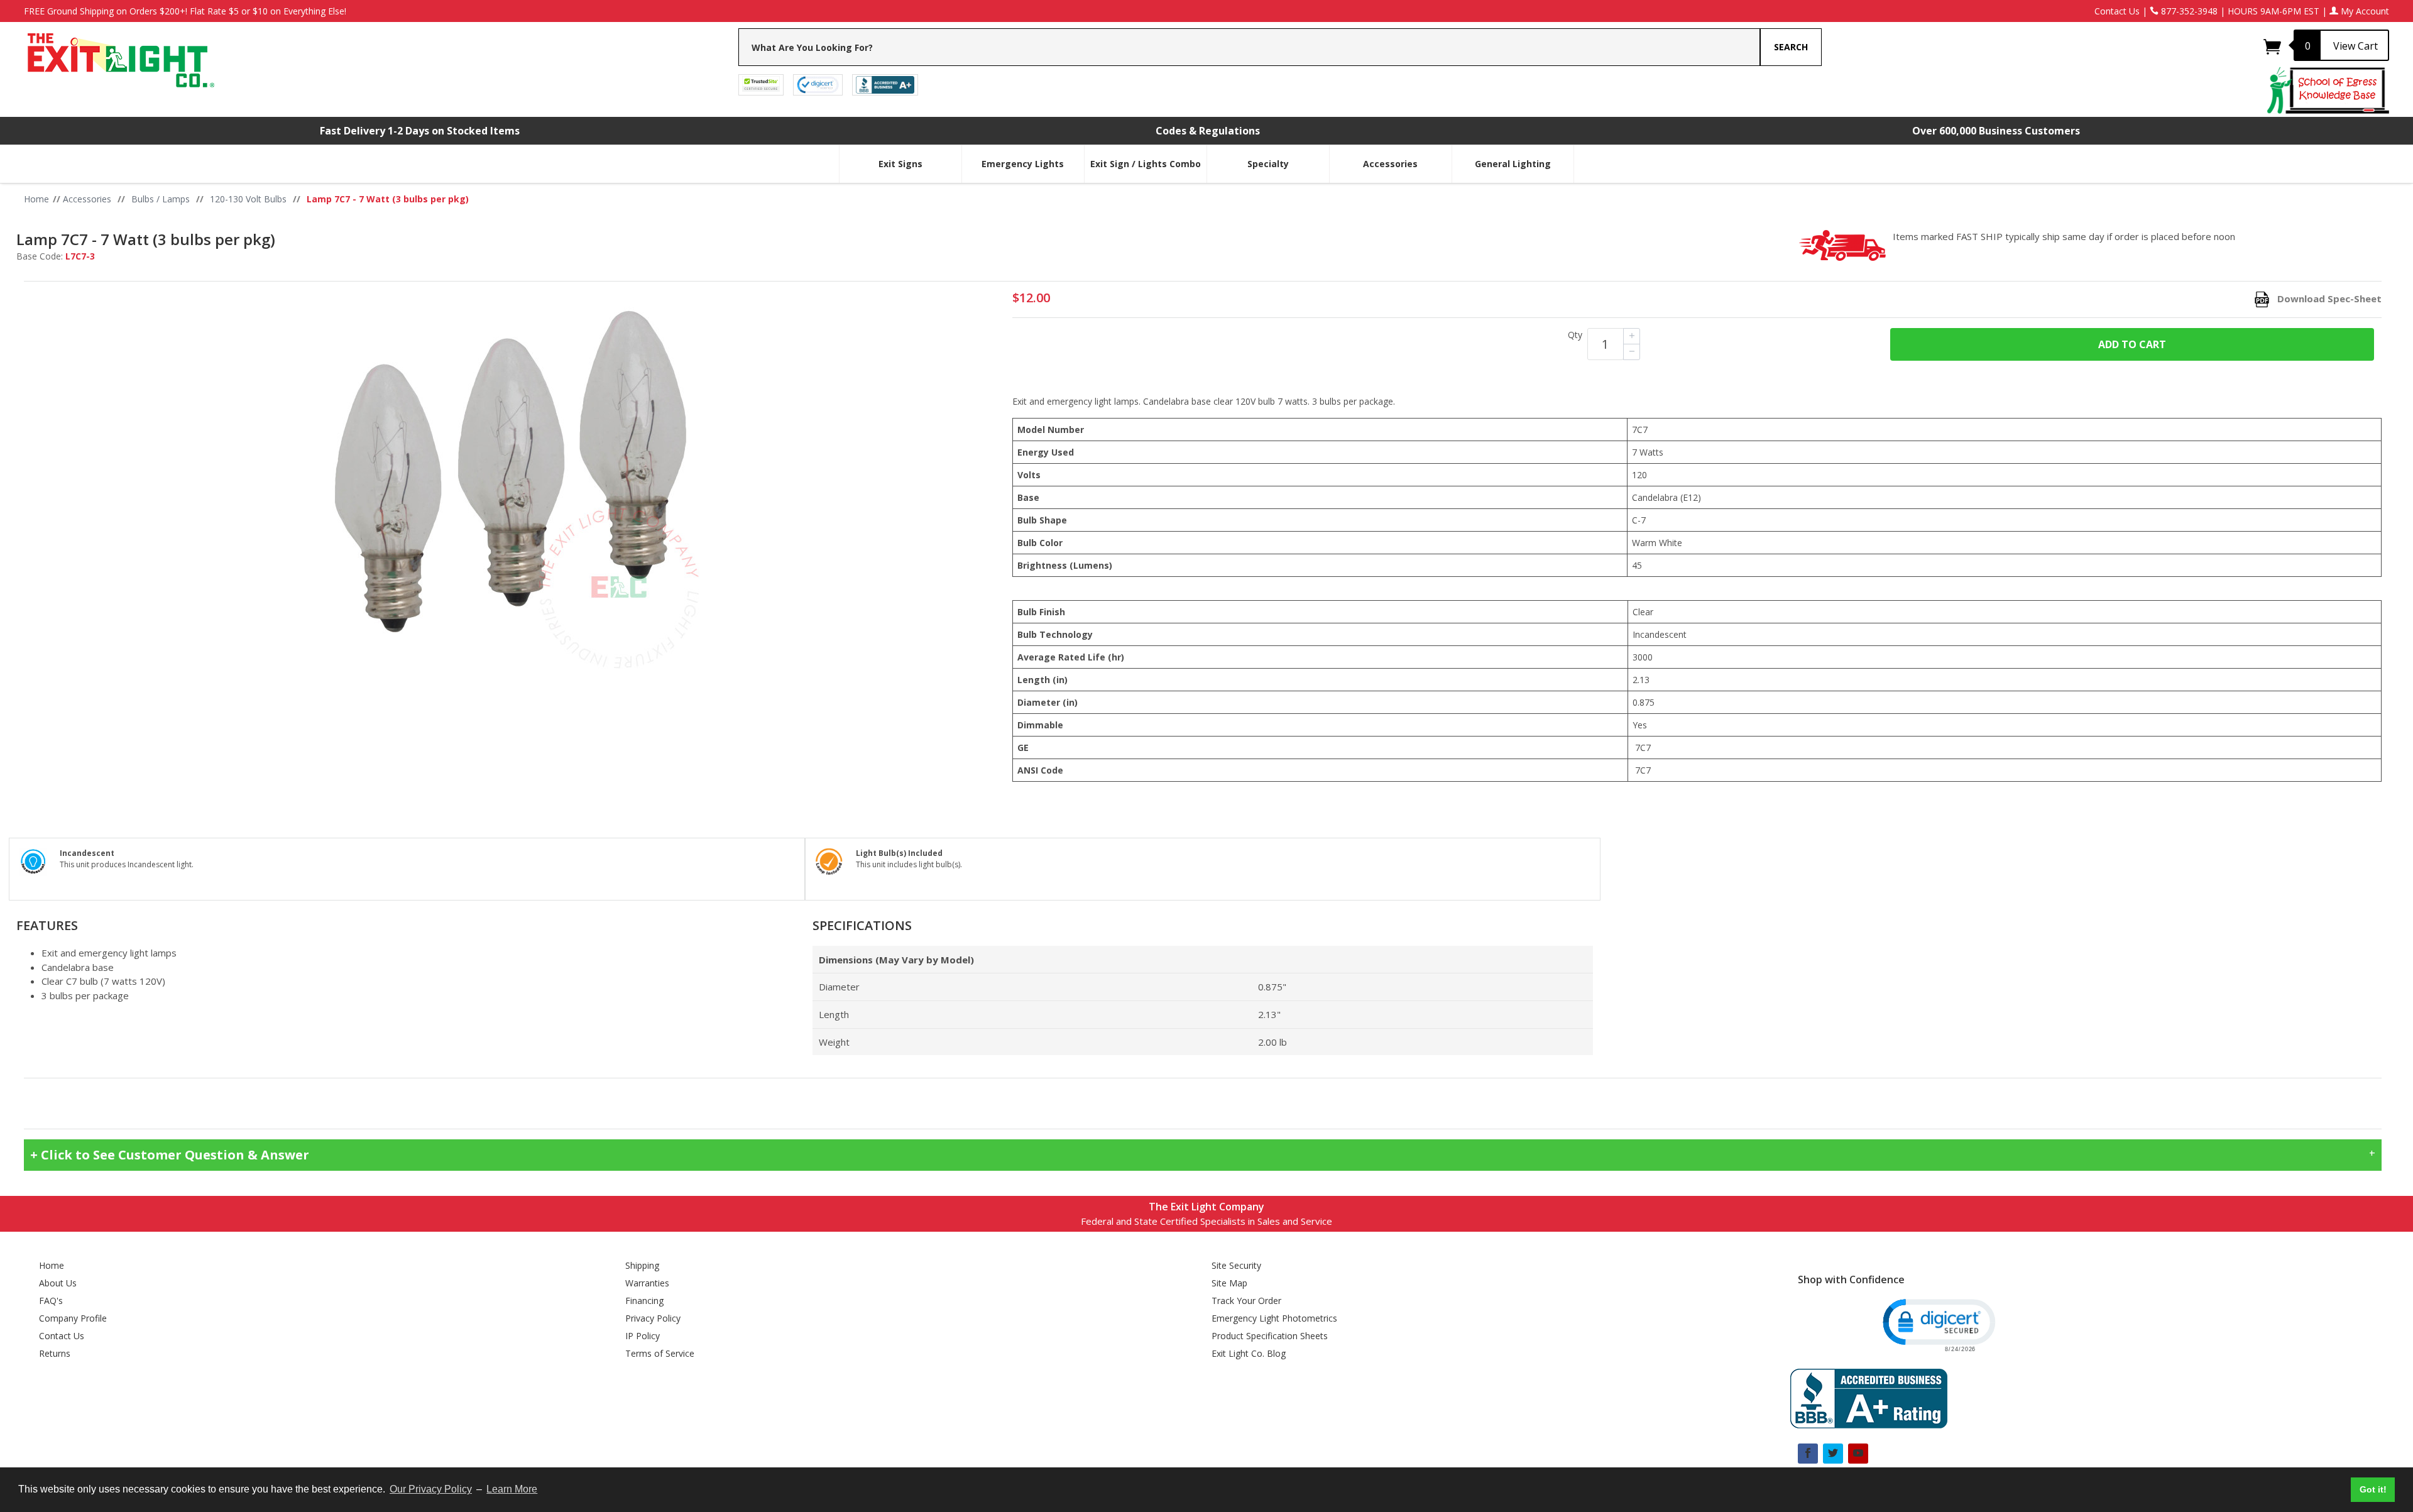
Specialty (1268, 164)
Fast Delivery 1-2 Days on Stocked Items (420, 131)
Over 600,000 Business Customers (1996, 131)
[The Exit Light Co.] (120, 56)
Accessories (1390, 164)
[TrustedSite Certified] (761, 84)
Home (52, 1265)
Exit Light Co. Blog (1249, 1353)
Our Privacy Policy (431, 1489)
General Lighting (1513, 164)
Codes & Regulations (1208, 131)
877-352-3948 (2188, 11)
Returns (55, 1353)
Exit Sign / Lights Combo (1146, 164)
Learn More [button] (512, 1489)
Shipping (642, 1265)
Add (2132, 344)
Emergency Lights (1023, 164)
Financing (644, 1301)
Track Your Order (1246, 1301)
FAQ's (51, 1301)
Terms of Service (660, 1353)
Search (1791, 47)
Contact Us (2117, 11)
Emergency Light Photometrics (1274, 1318)
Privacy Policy (653, 1318)
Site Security (1236, 1265)
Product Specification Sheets (1270, 1336)
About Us (58, 1283)
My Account (2364, 11)
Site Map (1229, 1283)
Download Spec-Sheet (2329, 299)
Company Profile (73, 1318)
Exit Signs (900, 164)
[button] (1938, 1324)
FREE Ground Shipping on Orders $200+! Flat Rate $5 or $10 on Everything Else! (185, 11)
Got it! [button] (2373, 1489)
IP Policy (643, 1336)
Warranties (647, 1283)
